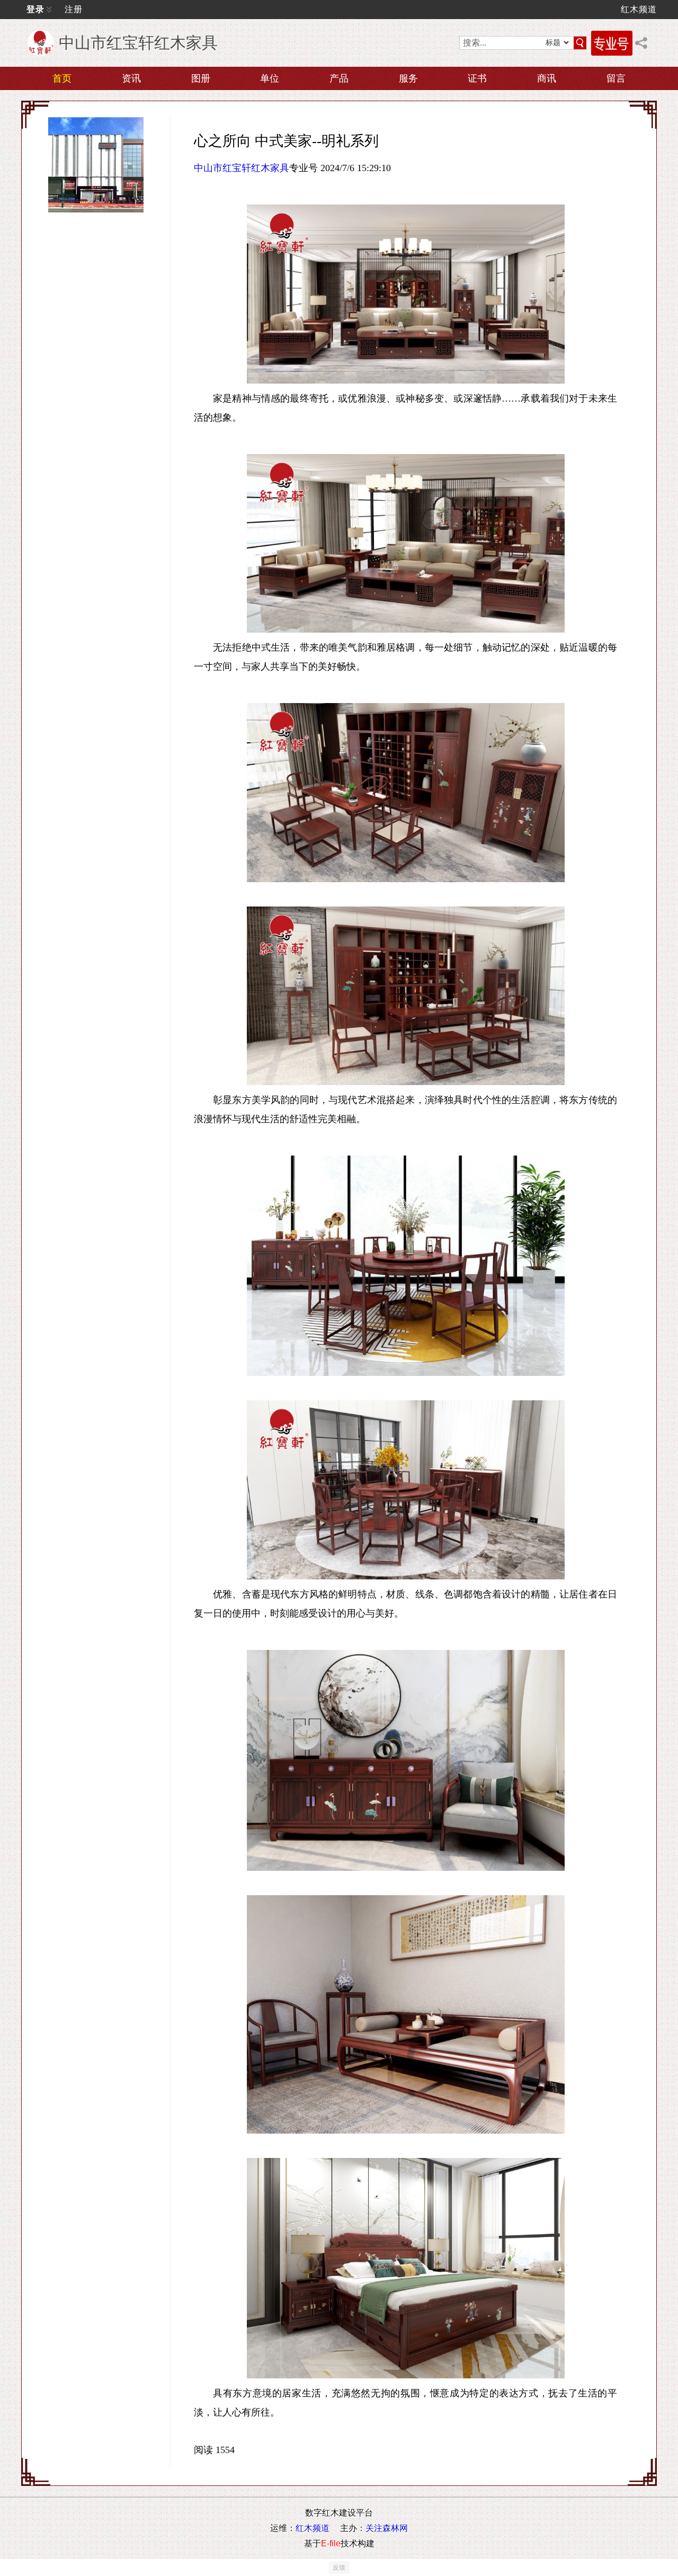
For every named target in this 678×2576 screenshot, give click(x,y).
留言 (616, 78)
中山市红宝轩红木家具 (242, 168)
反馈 (339, 2568)
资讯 (131, 78)
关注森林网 (387, 2528)
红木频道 (639, 9)
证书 (477, 78)
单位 (270, 78)
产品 (339, 78)
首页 (62, 78)
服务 (408, 78)
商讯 (547, 78)
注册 (74, 9)
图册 (201, 78)
